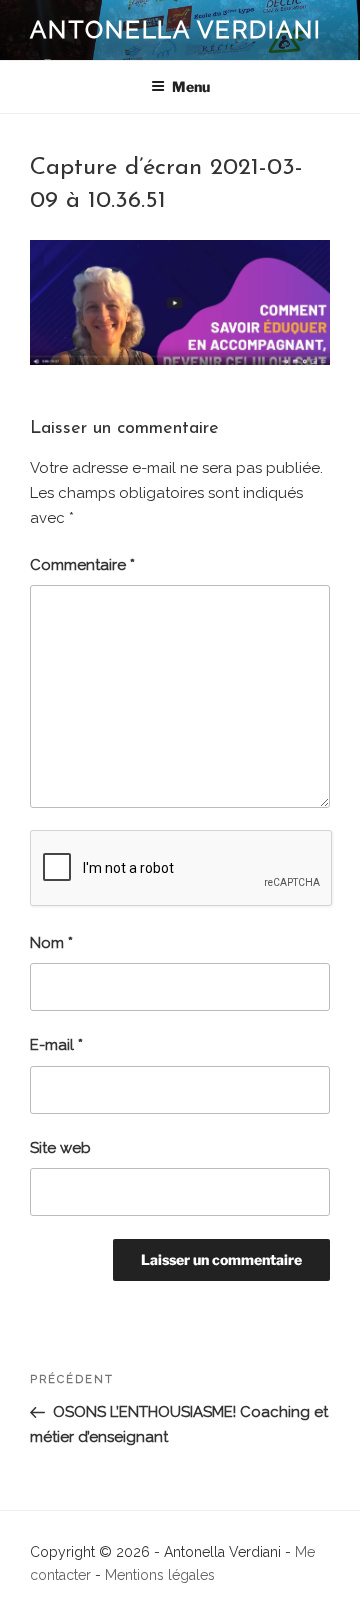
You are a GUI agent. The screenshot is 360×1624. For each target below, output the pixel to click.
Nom (51, 943)
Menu (191, 86)
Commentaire (82, 565)
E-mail (56, 1045)
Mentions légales (160, 1575)
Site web (60, 1148)
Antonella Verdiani (176, 29)
